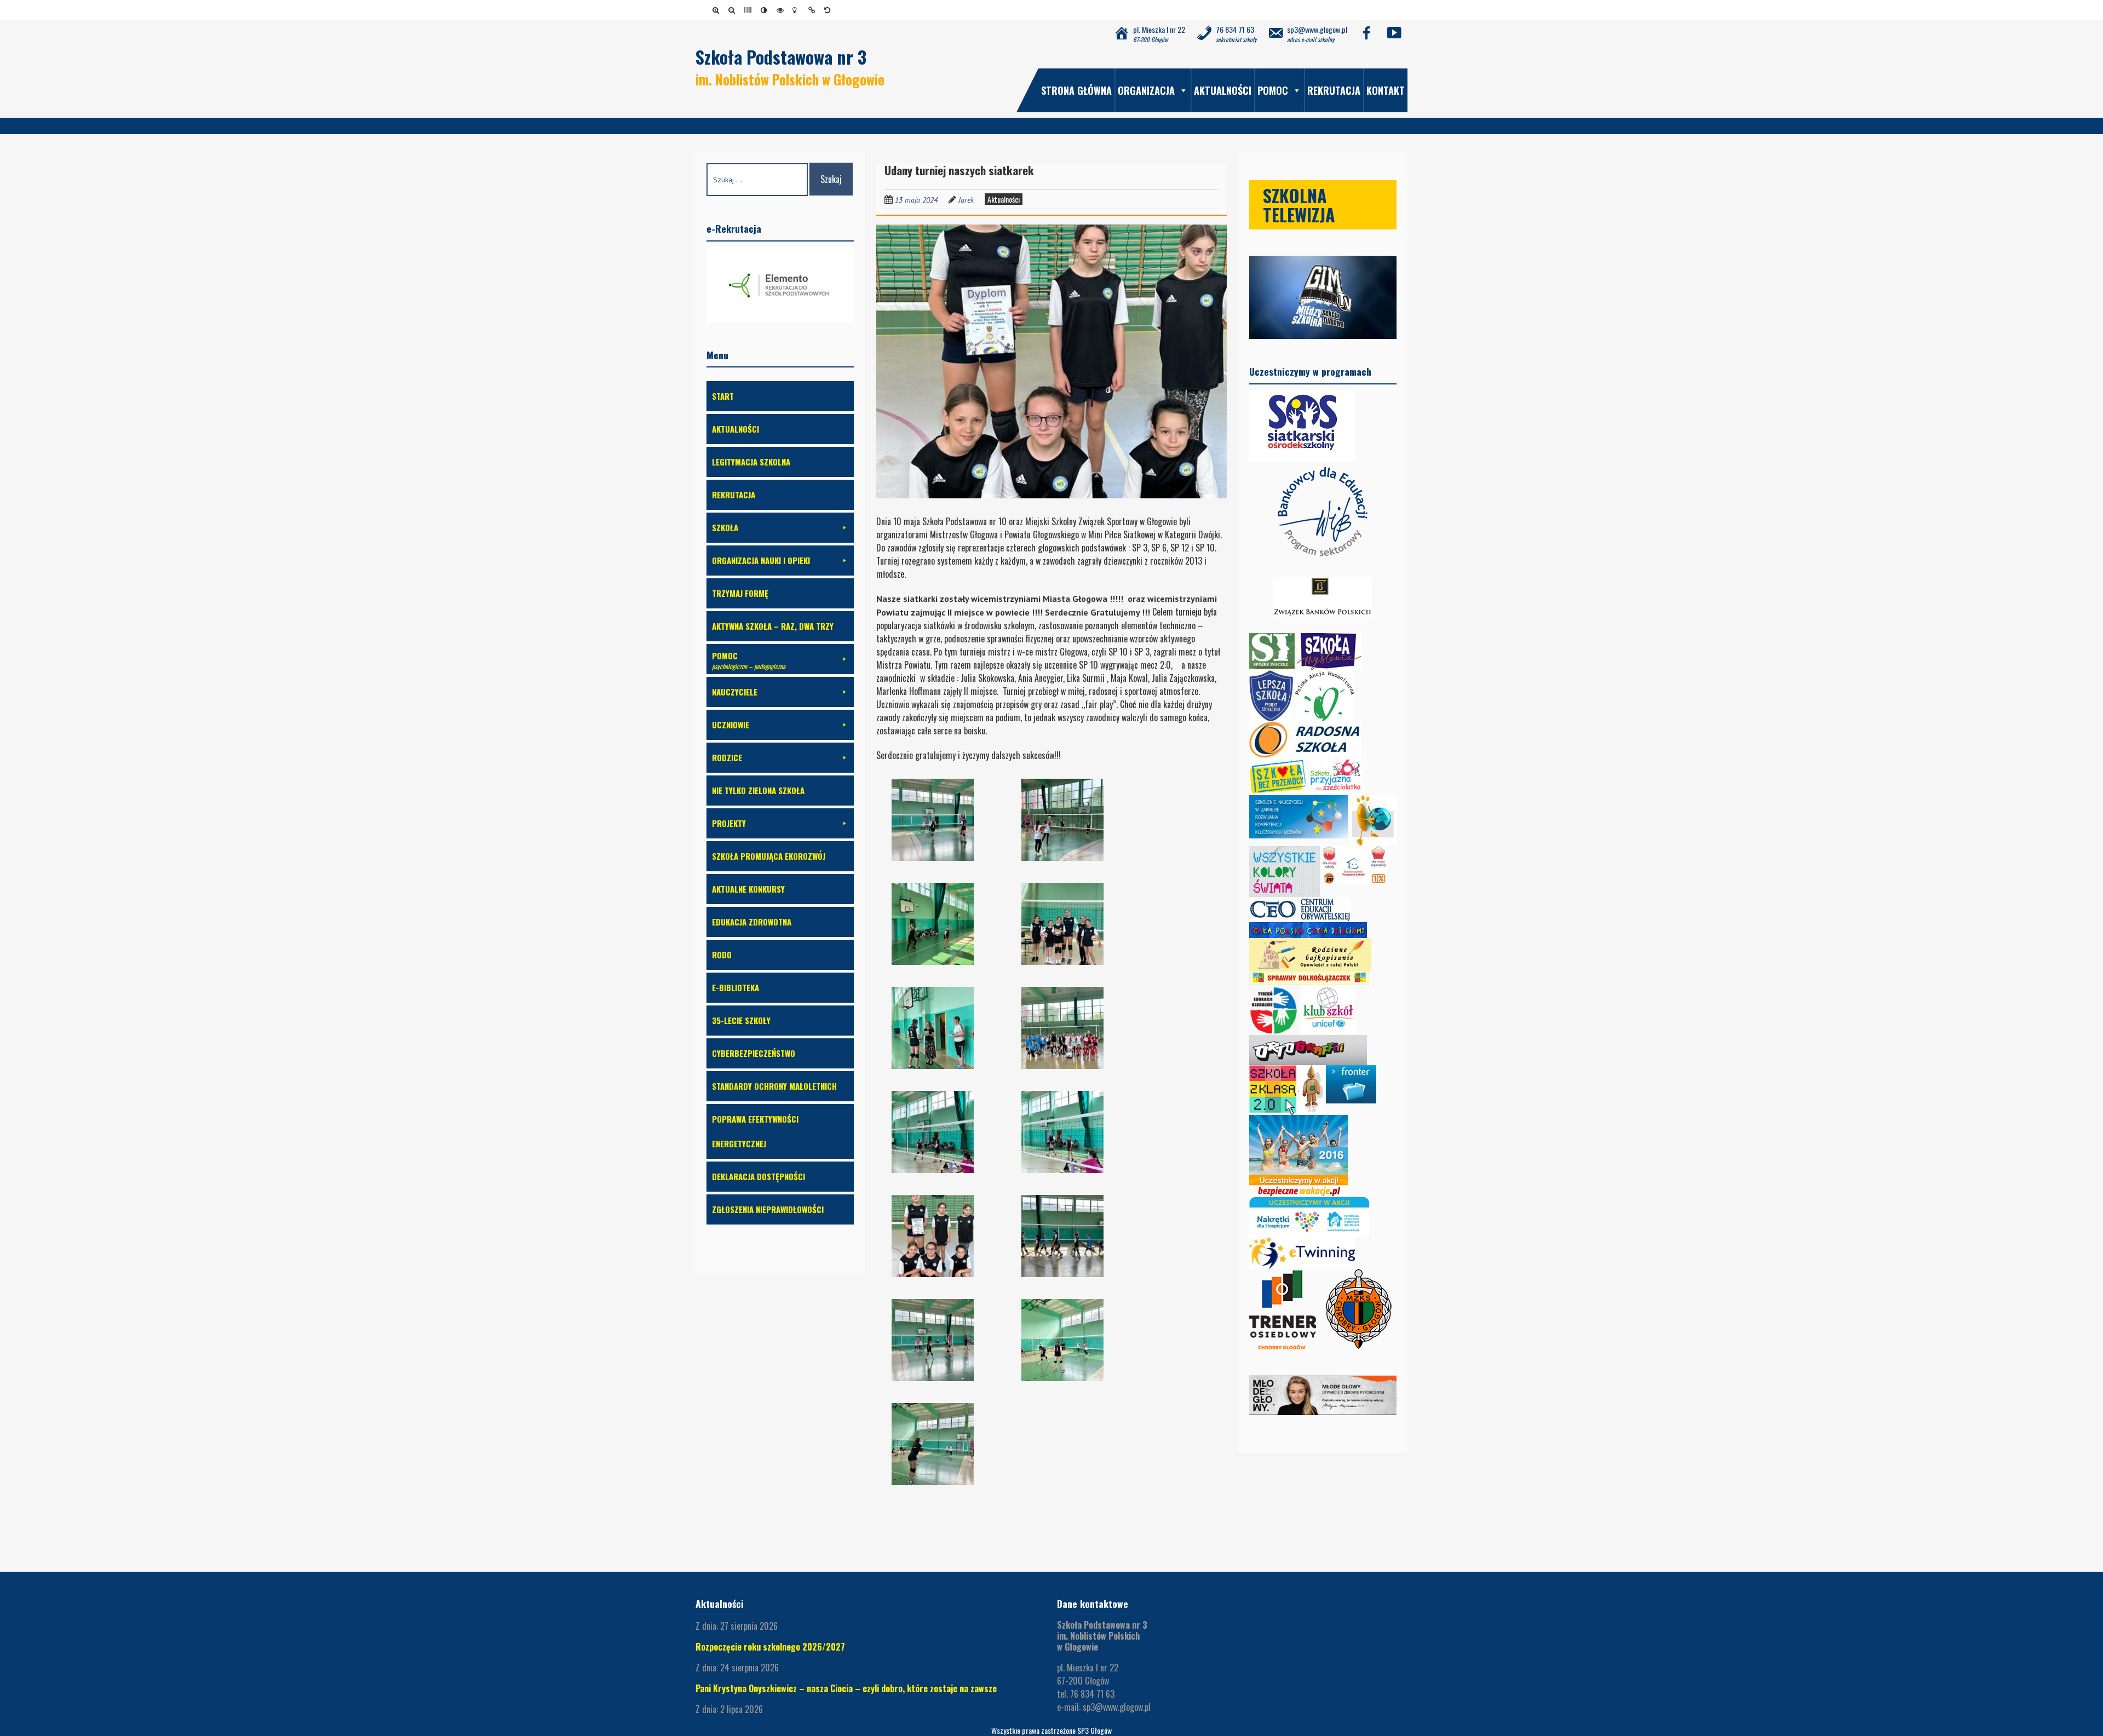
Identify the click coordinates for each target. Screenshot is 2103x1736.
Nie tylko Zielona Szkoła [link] (758, 790)
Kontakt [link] (1386, 90)
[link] (718, 10)
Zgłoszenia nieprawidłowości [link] (768, 1209)
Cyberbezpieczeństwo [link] (754, 1053)
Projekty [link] (729, 823)
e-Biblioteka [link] (736, 987)
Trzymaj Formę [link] (740, 593)
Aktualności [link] (1223, 90)
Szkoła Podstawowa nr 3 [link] (781, 57)
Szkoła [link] (725, 527)
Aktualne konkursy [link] (748, 889)
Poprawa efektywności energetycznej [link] (755, 1131)
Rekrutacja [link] (1334, 90)
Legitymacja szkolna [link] (751, 462)
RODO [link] (722, 955)
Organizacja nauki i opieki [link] (761, 560)
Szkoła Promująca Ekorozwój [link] (769, 856)
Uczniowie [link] (731, 725)
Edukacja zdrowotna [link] (752, 922)
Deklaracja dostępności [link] (759, 1176)
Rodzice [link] (727, 757)
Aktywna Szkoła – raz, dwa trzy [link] (773, 626)
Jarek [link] (966, 200)
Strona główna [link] (1076, 90)
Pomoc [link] (1273, 90)
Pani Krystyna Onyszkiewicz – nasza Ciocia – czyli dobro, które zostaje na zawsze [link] (846, 1688)
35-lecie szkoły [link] (741, 1020)
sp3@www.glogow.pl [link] (1117, 1707)
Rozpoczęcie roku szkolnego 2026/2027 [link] (770, 1647)
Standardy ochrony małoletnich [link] (774, 1086)
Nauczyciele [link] (735, 692)
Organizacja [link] (1146, 90)
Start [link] (723, 396)
